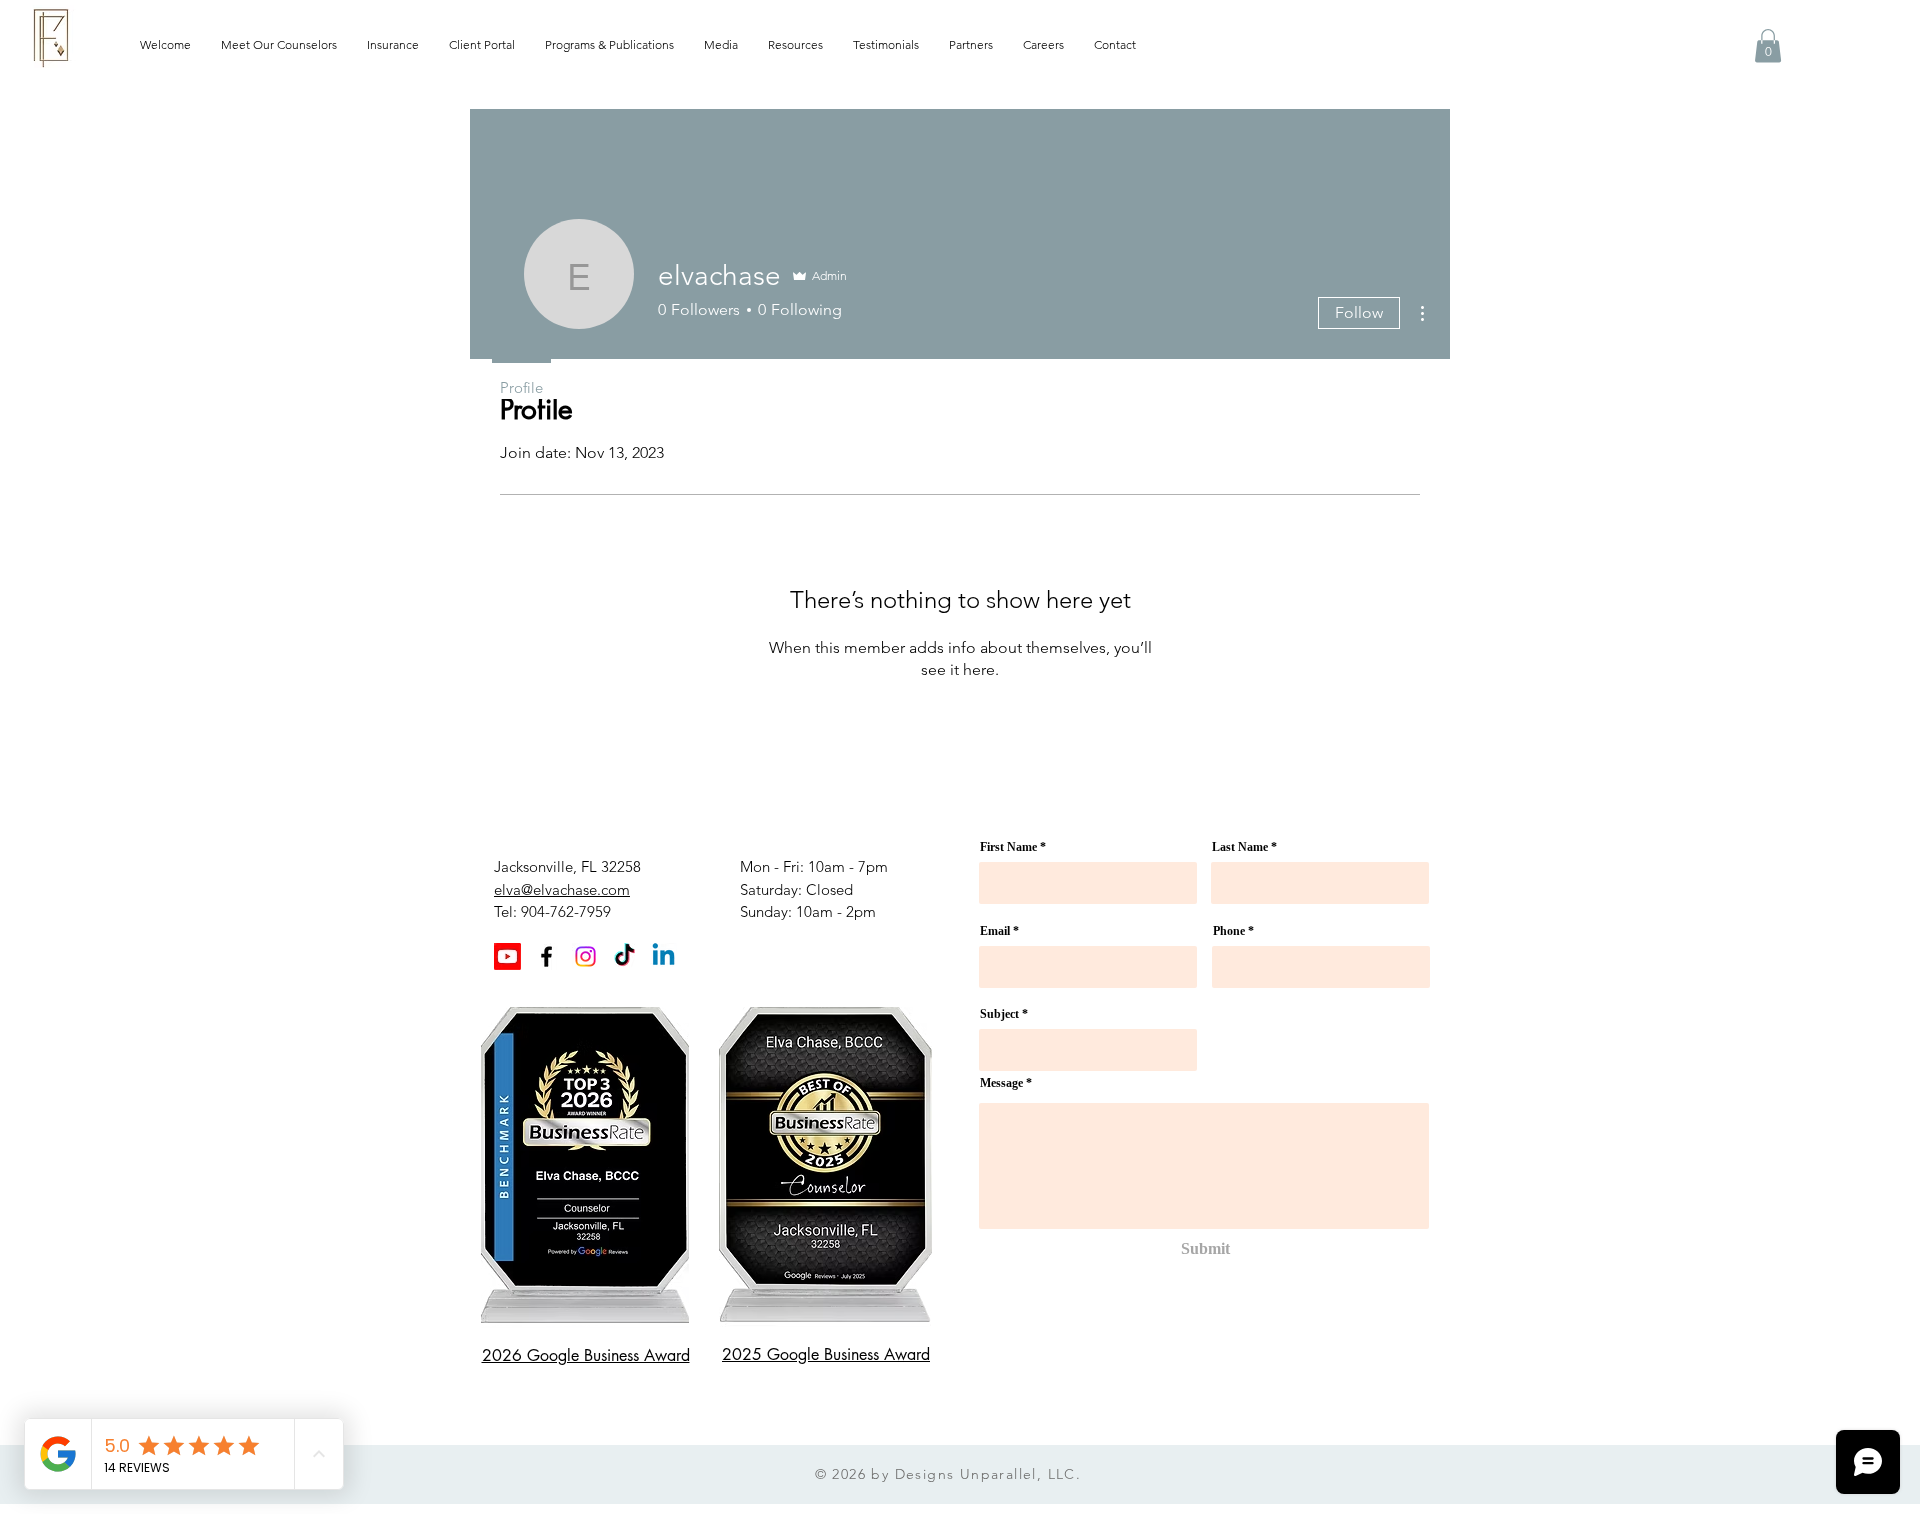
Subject (999, 1014)
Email (995, 931)
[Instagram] (585, 956)
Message (1001, 1083)
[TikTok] (624, 956)
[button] (1768, 45)
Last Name (1240, 847)
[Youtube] (507, 956)
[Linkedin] (663, 956)
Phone (1229, 931)
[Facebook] (546, 956)
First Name (1008, 847)
